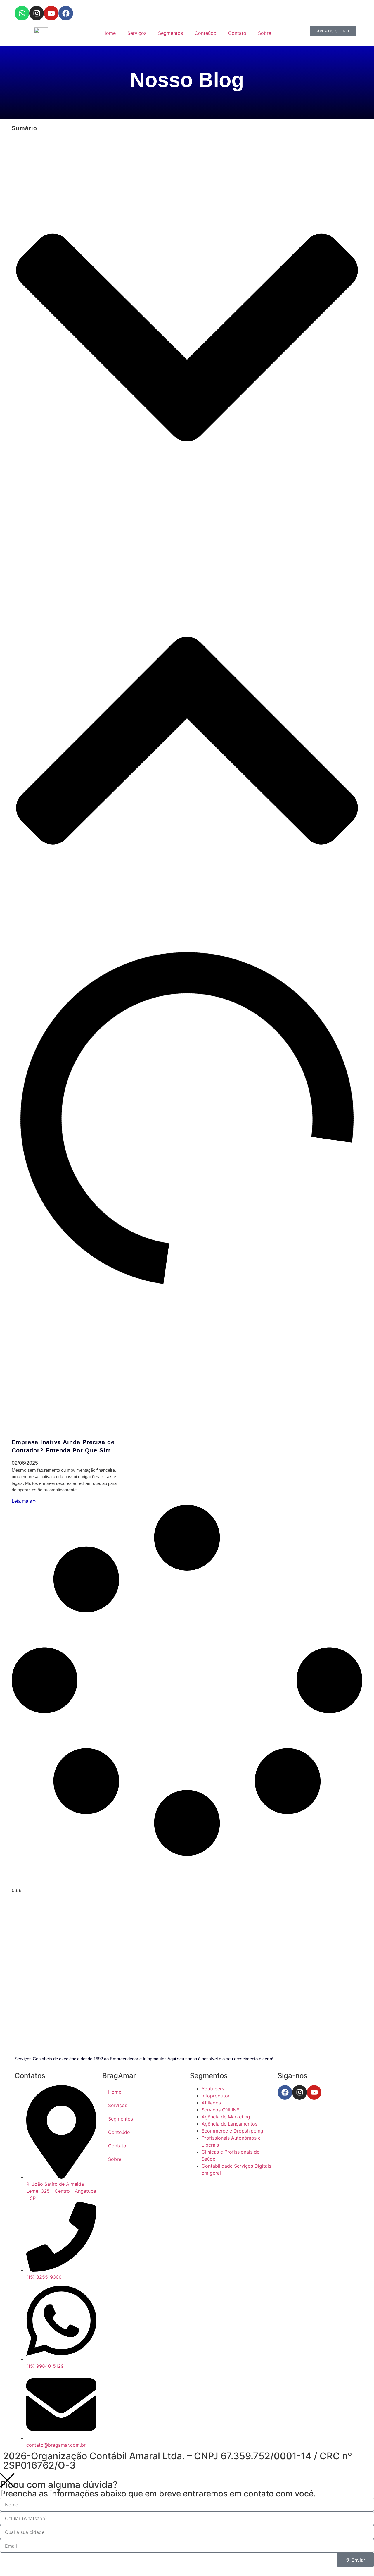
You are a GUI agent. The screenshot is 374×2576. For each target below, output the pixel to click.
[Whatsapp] (22, 13)
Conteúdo (206, 33)
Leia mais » (24, 1501)
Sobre (265, 33)
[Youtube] (51, 13)
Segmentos (170, 33)
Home (109, 33)
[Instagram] (37, 13)
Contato (237, 33)
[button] (187, 338)
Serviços (137, 33)
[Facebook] (66, 13)
